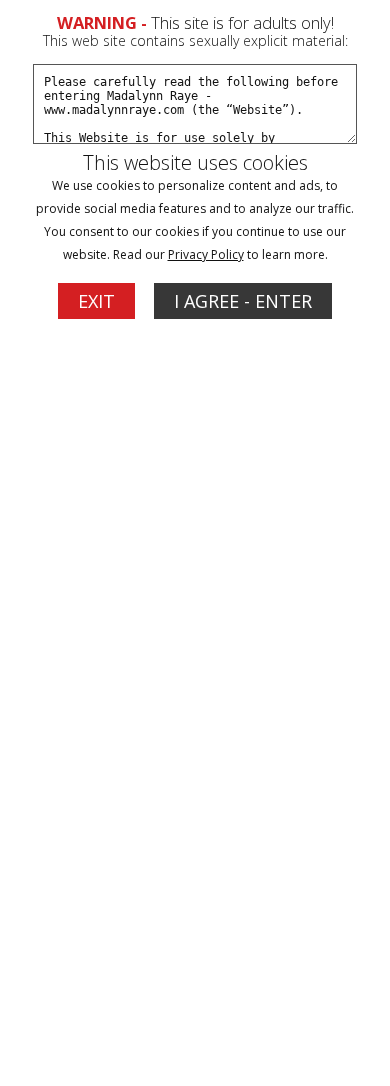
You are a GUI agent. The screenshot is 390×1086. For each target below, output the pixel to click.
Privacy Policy (206, 254)
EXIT (96, 301)
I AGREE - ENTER (243, 301)
